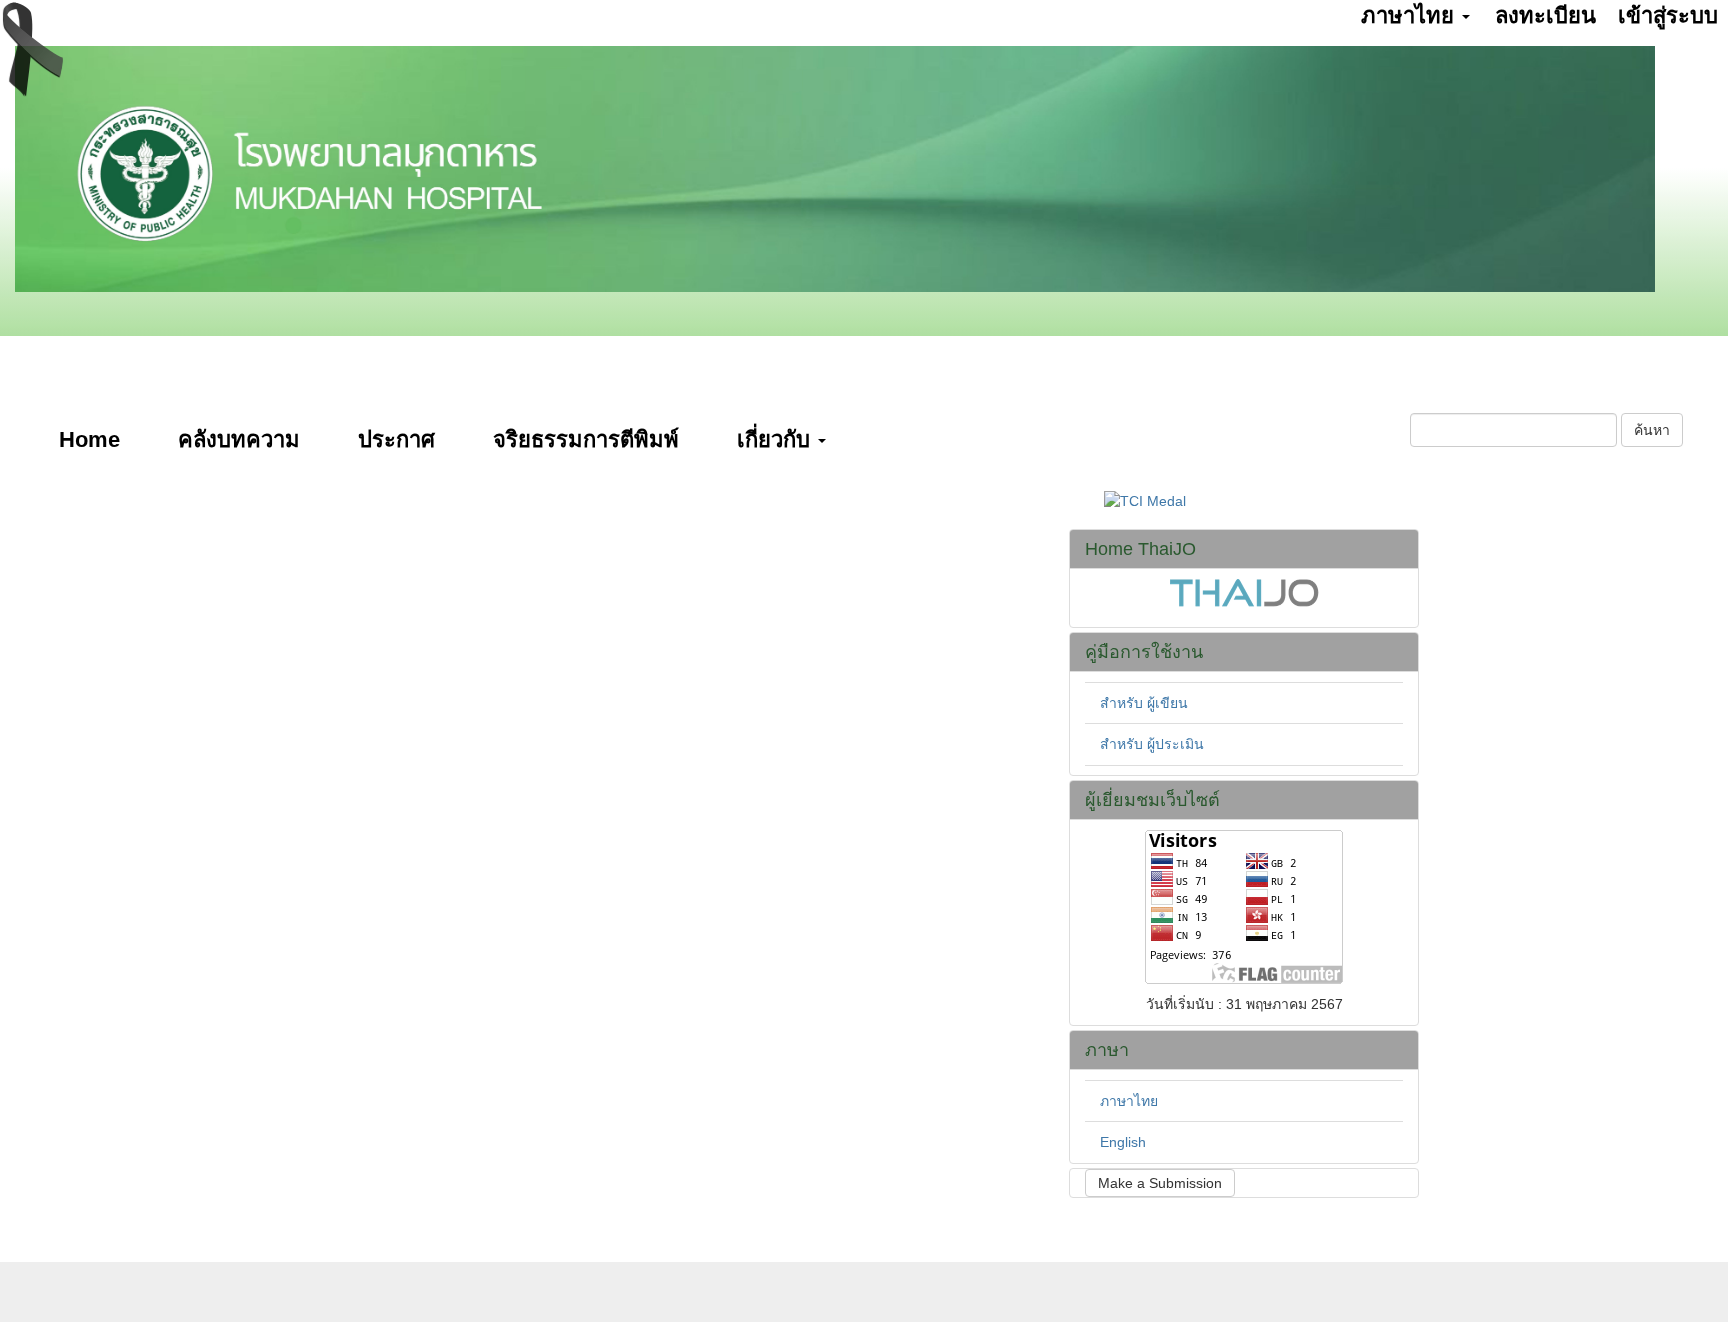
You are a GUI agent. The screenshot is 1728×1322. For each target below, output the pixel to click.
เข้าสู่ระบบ (1668, 15)
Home (89, 439)
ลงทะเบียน (1545, 15)
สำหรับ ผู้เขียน (1144, 703)
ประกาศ (396, 439)
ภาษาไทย (1129, 1101)
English (1123, 1142)
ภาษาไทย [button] (1410, 15)
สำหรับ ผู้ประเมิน (1152, 744)
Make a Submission (1160, 1183)
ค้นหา (1652, 430)
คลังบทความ (239, 439)
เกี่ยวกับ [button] (776, 439)
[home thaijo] (1244, 591)
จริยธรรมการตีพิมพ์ (586, 439)
